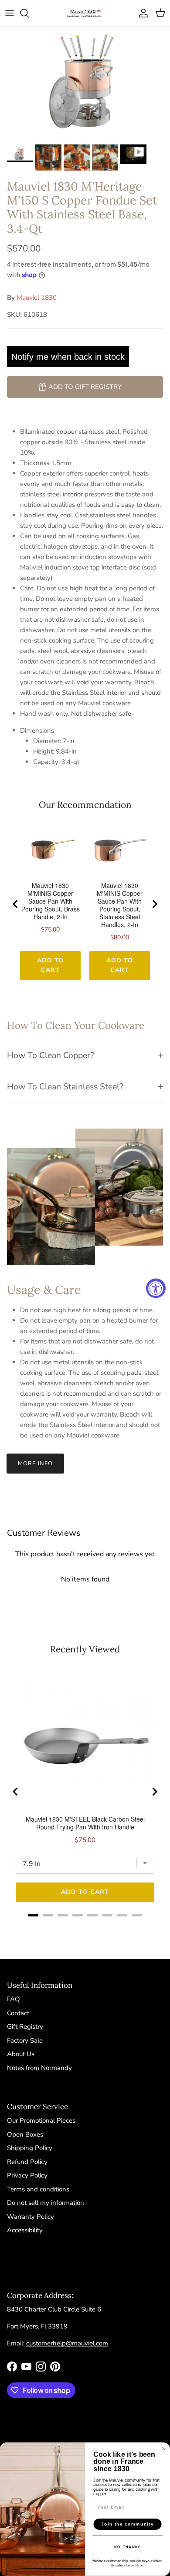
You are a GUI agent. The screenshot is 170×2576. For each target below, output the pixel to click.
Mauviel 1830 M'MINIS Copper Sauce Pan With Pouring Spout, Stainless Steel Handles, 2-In (120, 905)
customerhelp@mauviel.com (67, 2343)
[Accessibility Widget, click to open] (156, 1288)
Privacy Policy (27, 2175)
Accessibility (25, 2230)
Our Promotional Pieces (41, 2120)
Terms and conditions (38, 2189)
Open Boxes (25, 2134)
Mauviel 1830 (37, 298)
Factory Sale (25, 2040)
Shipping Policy (30, 2148)
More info (35, 1464)
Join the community (127, 2524)
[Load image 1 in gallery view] (85, 84)
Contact (18, 2013)
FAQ (14, 1999)
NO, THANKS (128, 2547)
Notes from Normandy (39, 2068)
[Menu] (10, 13)
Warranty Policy (31, 2217)
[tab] (33, 1915)
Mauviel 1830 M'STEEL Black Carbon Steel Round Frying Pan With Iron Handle (85, 1823)
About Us (21, 2054)
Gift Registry (25, 2027)
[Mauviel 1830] (85, 13)
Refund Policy (27, 2162)
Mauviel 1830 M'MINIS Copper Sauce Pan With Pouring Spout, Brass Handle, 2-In (51, 901)
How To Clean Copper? (51, 1055)
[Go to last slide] (16, 904)
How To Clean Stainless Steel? (65, 1087)
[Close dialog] (164, 2449)
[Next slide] (154, 904)
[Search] (29, 13)
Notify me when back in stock (68, 357)
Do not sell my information (46, 2203)
